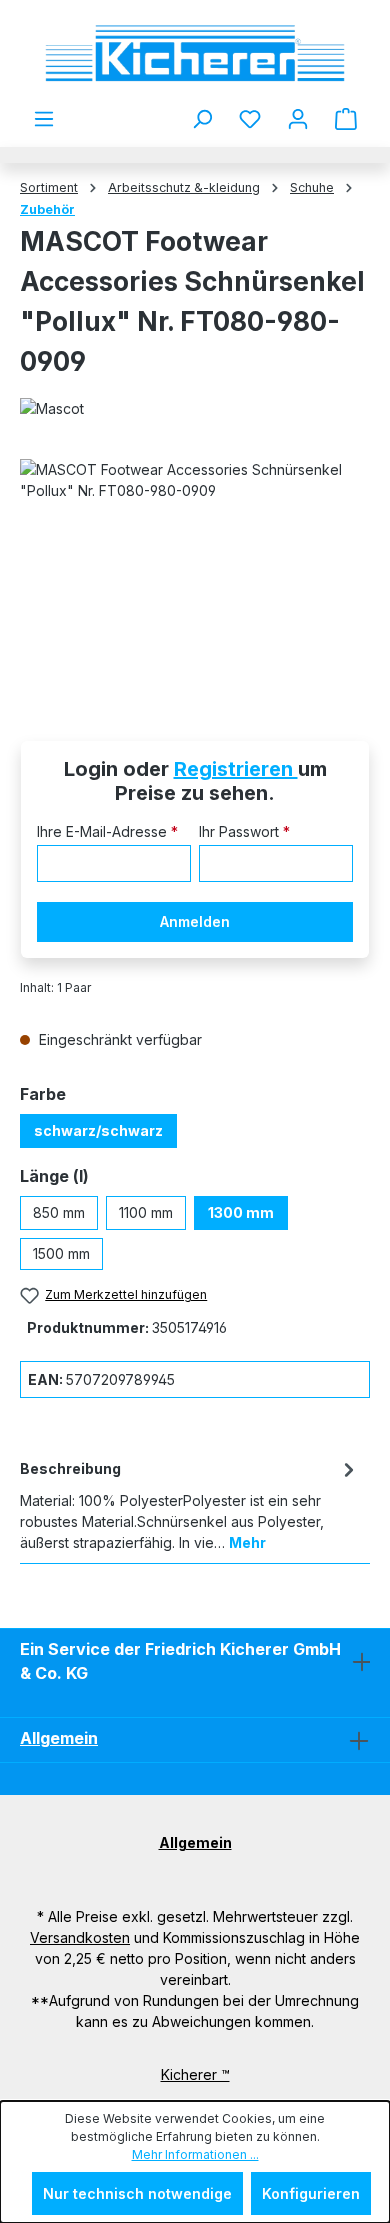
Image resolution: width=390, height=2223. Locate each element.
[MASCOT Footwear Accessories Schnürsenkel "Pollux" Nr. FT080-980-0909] (195, 571)
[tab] (190, 1504)
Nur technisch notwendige (137, 2193)
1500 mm (61, 1253)
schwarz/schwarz (98, 1130)
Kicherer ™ (195, 2074)
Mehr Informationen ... (195, 2154)
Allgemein (59, 1738)
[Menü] (44, 119)
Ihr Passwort (244, 831)
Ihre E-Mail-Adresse (107, 831)
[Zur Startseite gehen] (195, 53)
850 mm (59, 1212)
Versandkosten (80, 1937)
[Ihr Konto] (298, 119)
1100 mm (146, 1212)
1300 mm (241, 1212)
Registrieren (236, 769)
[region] (195, 571)
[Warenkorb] (346, 119)
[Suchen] (202, 119)
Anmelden (195, 921)
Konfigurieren (311, 2193)
